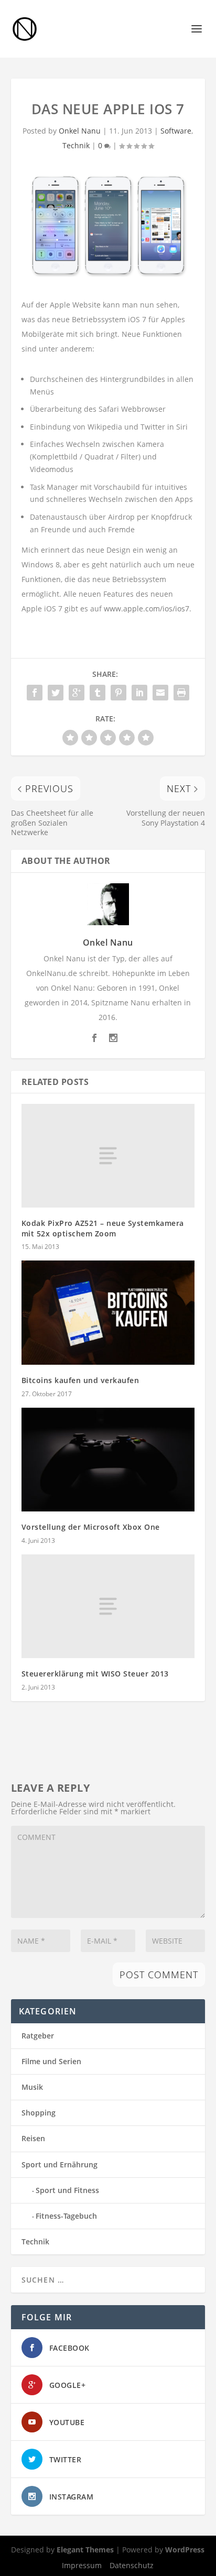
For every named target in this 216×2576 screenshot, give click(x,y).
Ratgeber (38, 2036)
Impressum (82, 2565)
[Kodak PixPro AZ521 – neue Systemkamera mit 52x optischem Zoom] (108, 1156)
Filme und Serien (51, 2061)
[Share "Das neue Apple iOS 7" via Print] (181, 693)
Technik (76, 145)
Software (176, 131)
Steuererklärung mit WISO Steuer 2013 (95, 1674)
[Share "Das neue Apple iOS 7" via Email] (160, 693)
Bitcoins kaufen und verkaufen (80, 1380)
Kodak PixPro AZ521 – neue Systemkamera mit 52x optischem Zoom (103, 1228)
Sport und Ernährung (60, 2164)
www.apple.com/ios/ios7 (147, 609)
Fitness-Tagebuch (66, 2216)
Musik (32, 2087)
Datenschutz (132, 2565)
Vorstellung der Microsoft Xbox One (91, 1527)
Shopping (39, 2113)
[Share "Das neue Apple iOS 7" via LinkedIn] (139, 693)
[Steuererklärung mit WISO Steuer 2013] (108, 1606)
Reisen (33, 2138)
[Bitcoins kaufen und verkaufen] (108, 1312)
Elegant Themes (85, 2550)
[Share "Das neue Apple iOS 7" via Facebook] (35, 693)
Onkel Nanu (80, 131)
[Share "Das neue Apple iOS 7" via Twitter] (56, 693)
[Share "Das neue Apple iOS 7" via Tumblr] (98, 693)
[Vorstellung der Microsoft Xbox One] (108, 1460)
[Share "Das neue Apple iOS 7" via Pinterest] (118, 693)
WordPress (185, 2550)
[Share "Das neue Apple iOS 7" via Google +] (77, 693)
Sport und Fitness (67, 2190)
